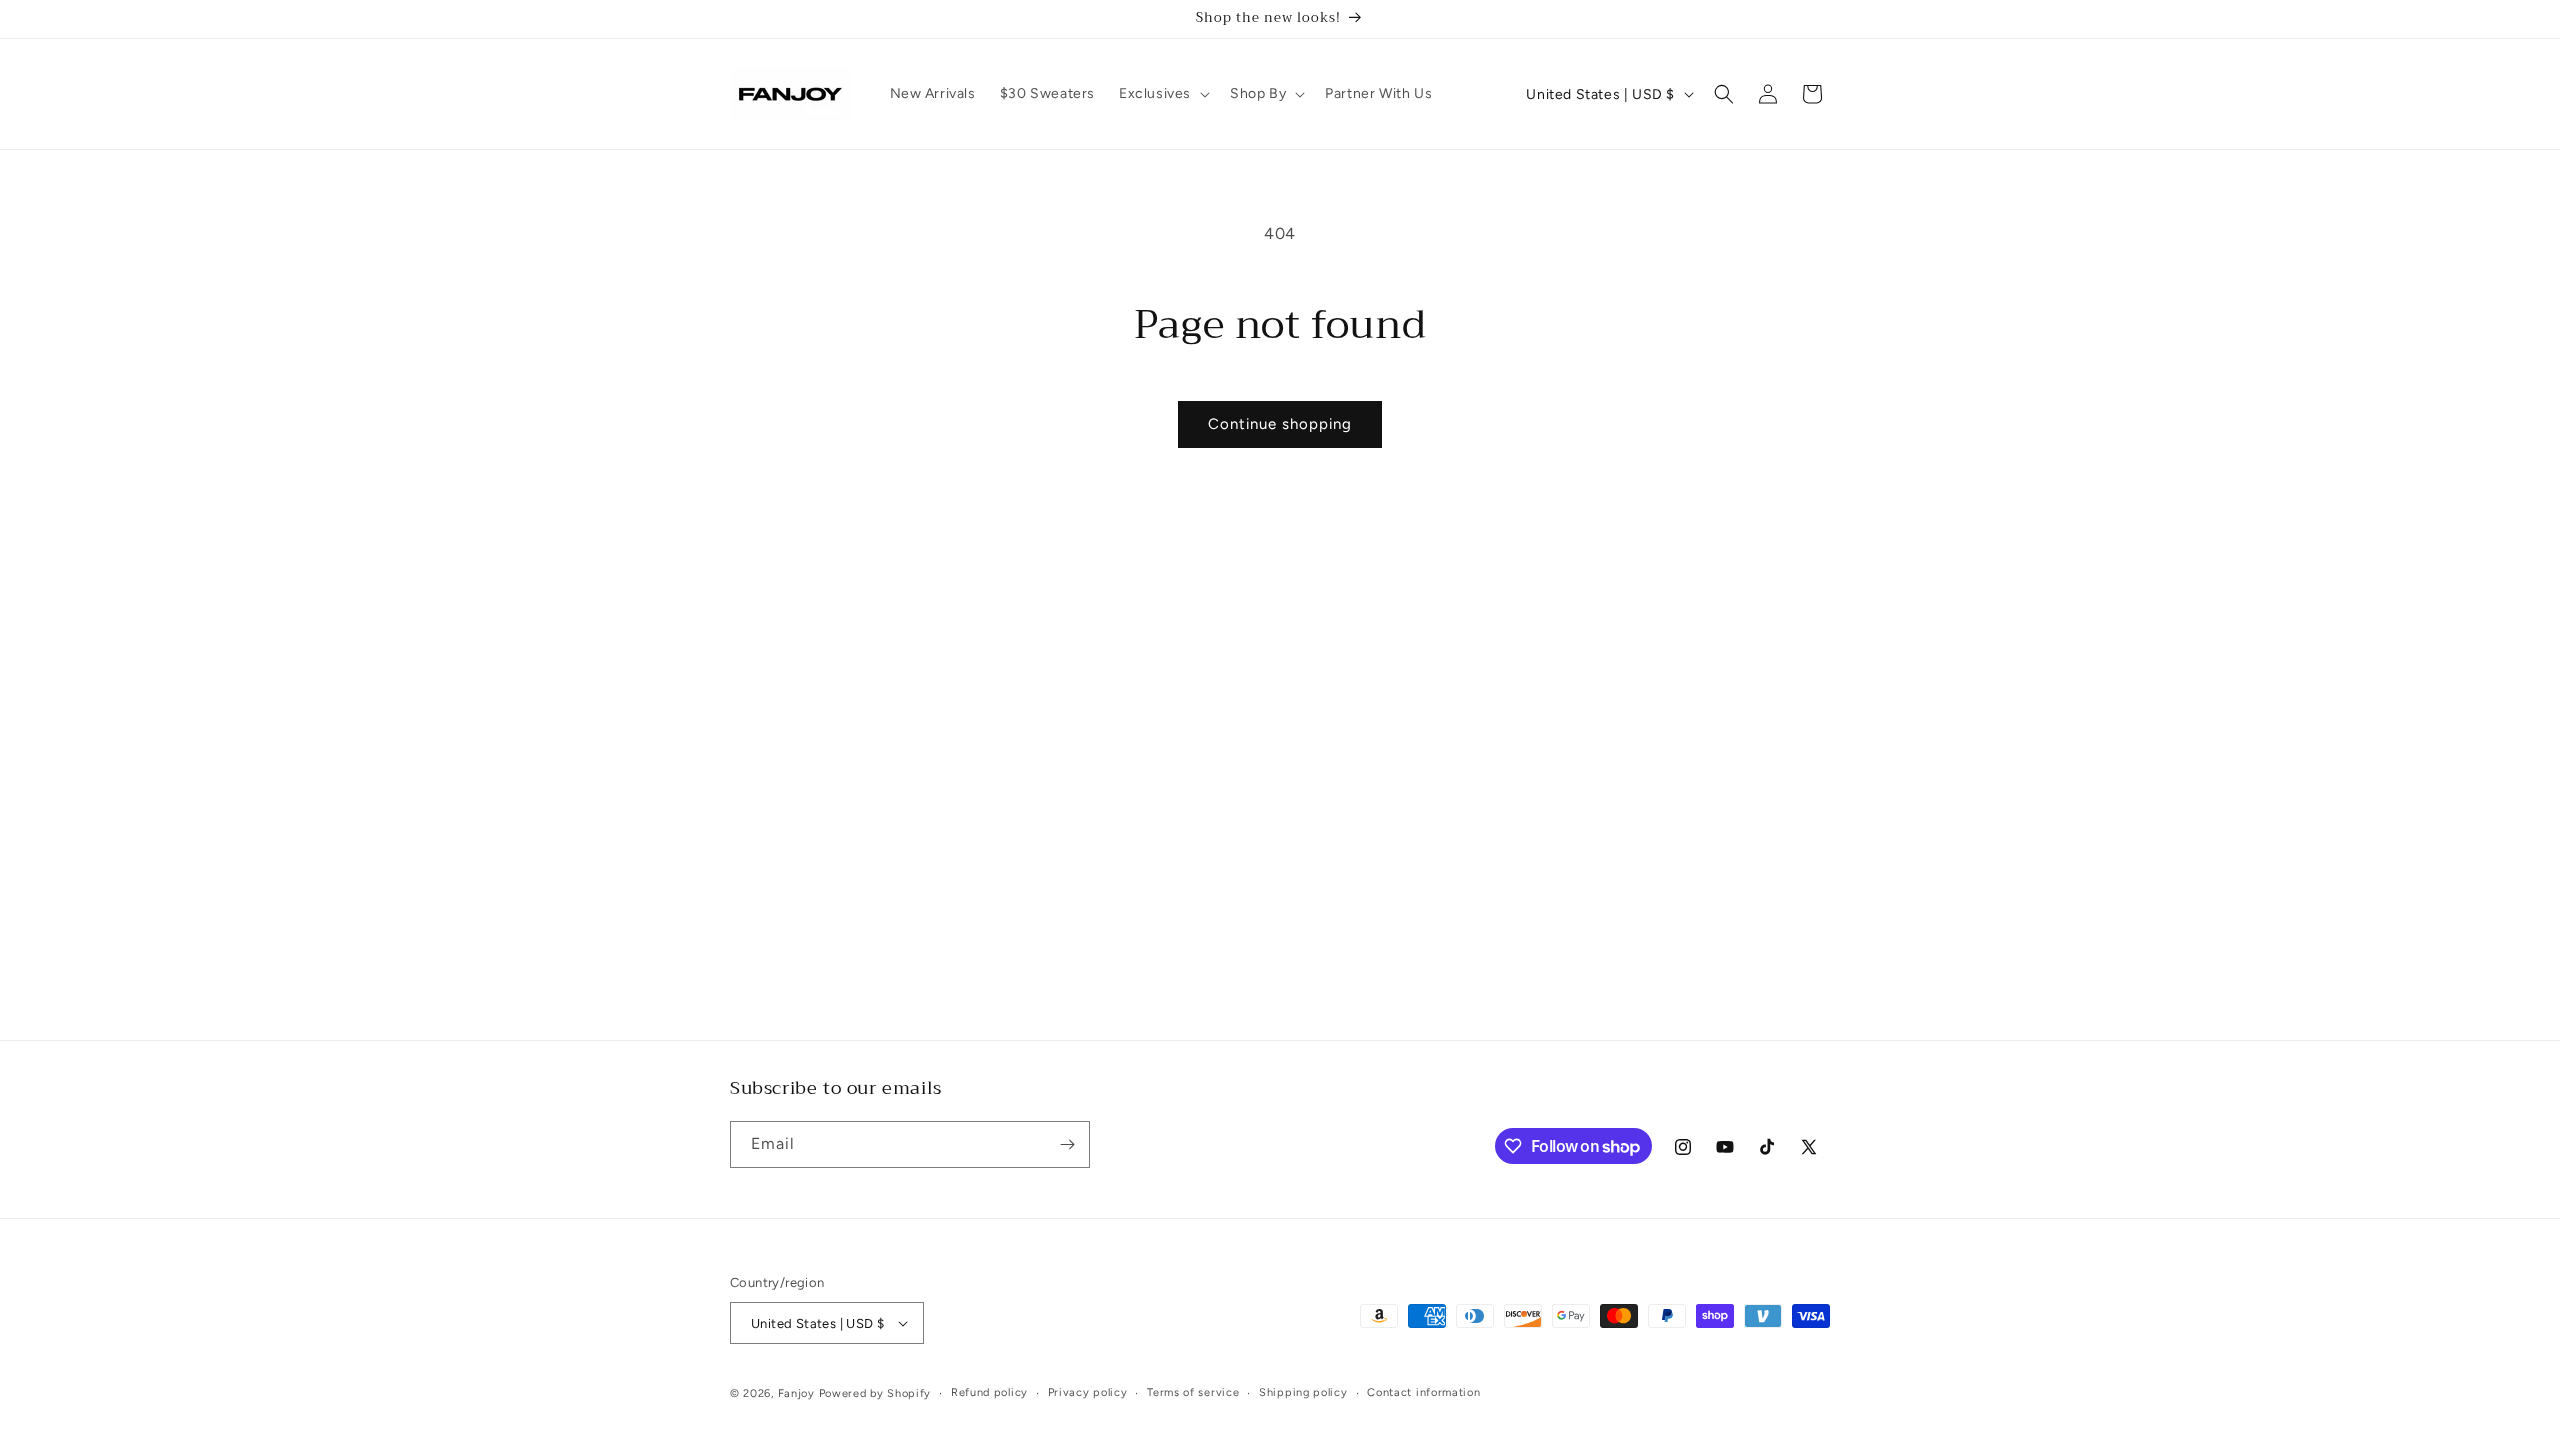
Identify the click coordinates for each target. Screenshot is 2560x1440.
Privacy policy (1088, 1392)
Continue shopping (1280, 424)
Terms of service (1193, 1392)
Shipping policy (1303, 1392)
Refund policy (989, 1392)
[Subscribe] (1067, 1144)
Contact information (1423, 1392)
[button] (1162, 94)
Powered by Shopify (875, 1393)
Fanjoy (796, 1393)
